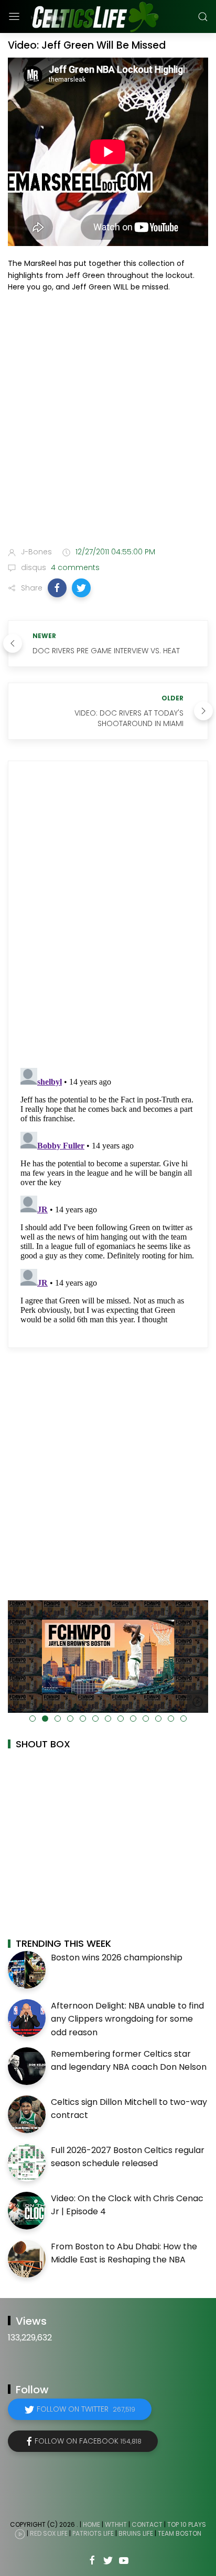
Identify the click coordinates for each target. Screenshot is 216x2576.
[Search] (203, 17)
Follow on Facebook (88, 2441)
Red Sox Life (49, 2533)
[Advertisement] (108, 422)
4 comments (74, 567)
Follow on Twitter (86, 2409)
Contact (147, 2524)
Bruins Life (136, 2533)
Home (91, 2524)
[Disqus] (108, 915)
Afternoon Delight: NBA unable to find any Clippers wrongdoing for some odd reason (127, 2019)
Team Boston (180, 2533)
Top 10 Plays (187, 2524)
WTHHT (116, 2524)
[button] (57, 588)
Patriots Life (93, 2533)
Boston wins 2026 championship (117, 1958)
